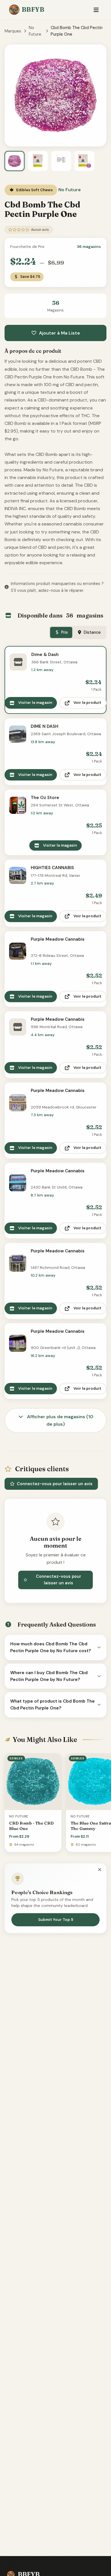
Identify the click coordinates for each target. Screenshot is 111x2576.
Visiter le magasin (35, 703)
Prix (64, 632)
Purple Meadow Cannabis (58, 939)
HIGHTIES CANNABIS (52, 868)
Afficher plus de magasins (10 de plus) (60, 1420)
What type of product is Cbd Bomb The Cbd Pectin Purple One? (53, 1705)
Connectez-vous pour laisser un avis (55, 1484)
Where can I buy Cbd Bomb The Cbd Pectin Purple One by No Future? (49, 1676)
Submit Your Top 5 (56, 1920)
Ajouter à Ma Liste (59, 333)
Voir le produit (87, 703)
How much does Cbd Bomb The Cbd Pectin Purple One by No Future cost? (51, 1647)
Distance (92, 632)
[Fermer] (100, 1870)
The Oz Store (45, 798)
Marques (13, 31)
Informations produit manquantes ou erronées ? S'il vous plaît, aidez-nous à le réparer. (57, 587)
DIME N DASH (45, 726)
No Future (35, 31)
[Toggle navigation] (96, 10)
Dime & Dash (45, 655)
